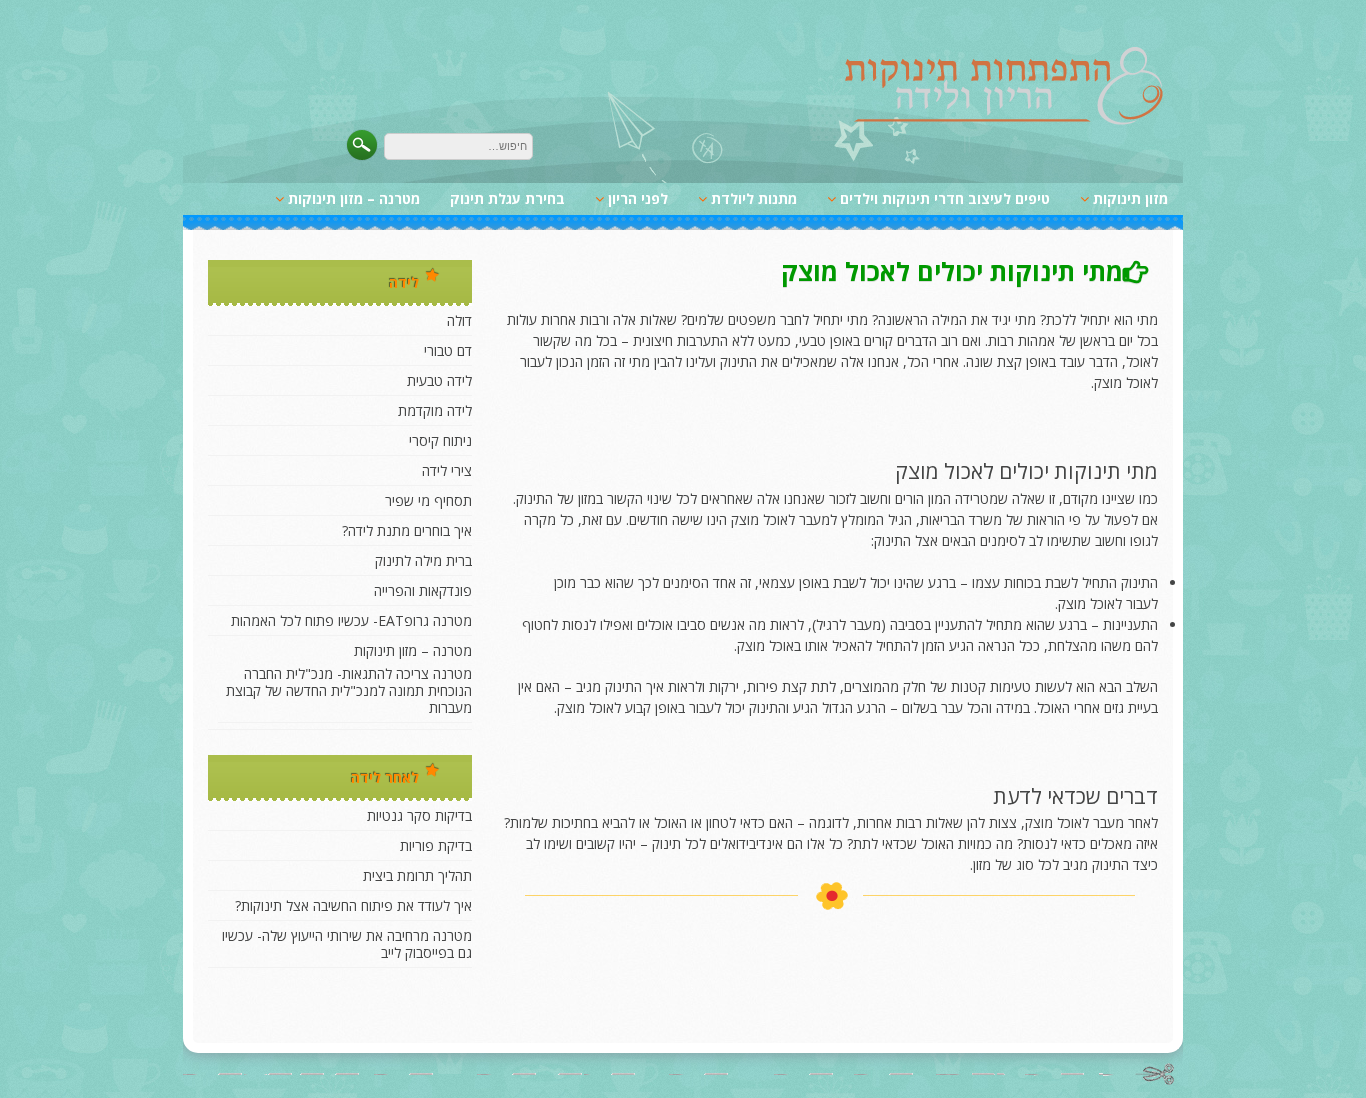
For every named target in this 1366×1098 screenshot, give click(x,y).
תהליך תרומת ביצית (417, 875)
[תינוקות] (1004, 121)
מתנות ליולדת (754, 198)
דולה (459, 320)
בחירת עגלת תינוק (507, 198)
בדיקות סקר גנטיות (419, 815)
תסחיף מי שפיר (428, 500)
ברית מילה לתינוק (423, 560)
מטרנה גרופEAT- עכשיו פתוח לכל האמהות (351, 620)
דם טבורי (448, 350)
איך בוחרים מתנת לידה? (407, 530)
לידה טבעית (439, 380)
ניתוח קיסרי (440, 440)
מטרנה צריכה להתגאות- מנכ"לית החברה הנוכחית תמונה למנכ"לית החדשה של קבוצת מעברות (349, 690)
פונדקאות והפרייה (423, 590)
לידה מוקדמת (435, 410)
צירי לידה (447, 470)
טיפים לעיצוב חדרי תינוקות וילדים (945, 198)
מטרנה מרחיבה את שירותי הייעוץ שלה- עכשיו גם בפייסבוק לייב (347, 944)
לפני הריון (638, 198)
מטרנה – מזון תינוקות (354, 198)
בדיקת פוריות (436, 845)
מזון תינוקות (1130, 198)
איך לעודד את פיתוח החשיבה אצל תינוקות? (353, 905)
